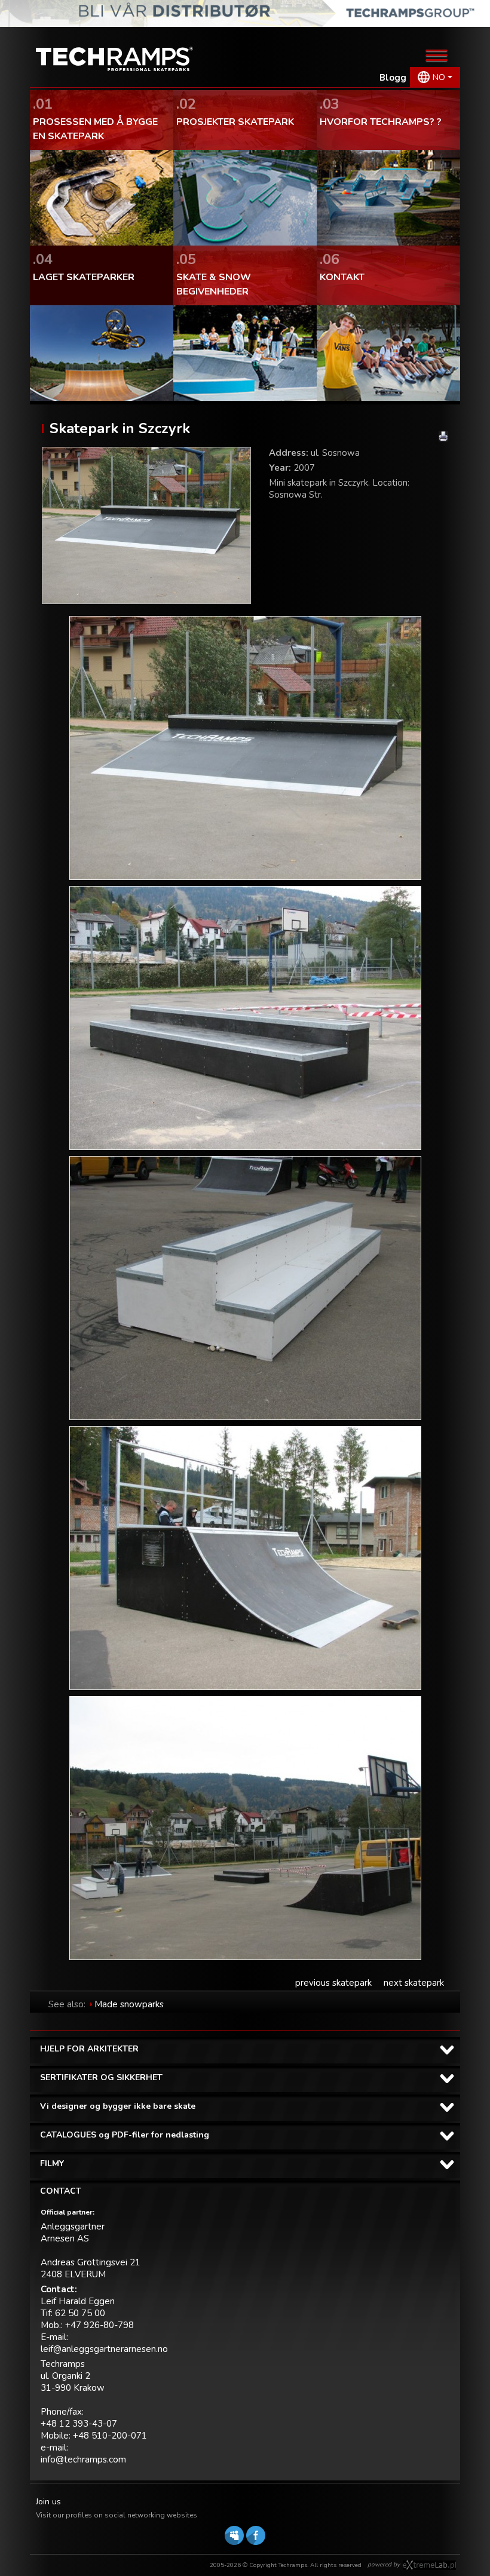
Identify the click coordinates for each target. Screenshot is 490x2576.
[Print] (443, 436)
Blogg (393, 78)
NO (439, 77)
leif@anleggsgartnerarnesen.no (104, 2349)
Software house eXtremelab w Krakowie (429, 2565)
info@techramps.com (83, 2460)
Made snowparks (129, 2004)
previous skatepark (333, 1983)
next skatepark (414, 1983)
